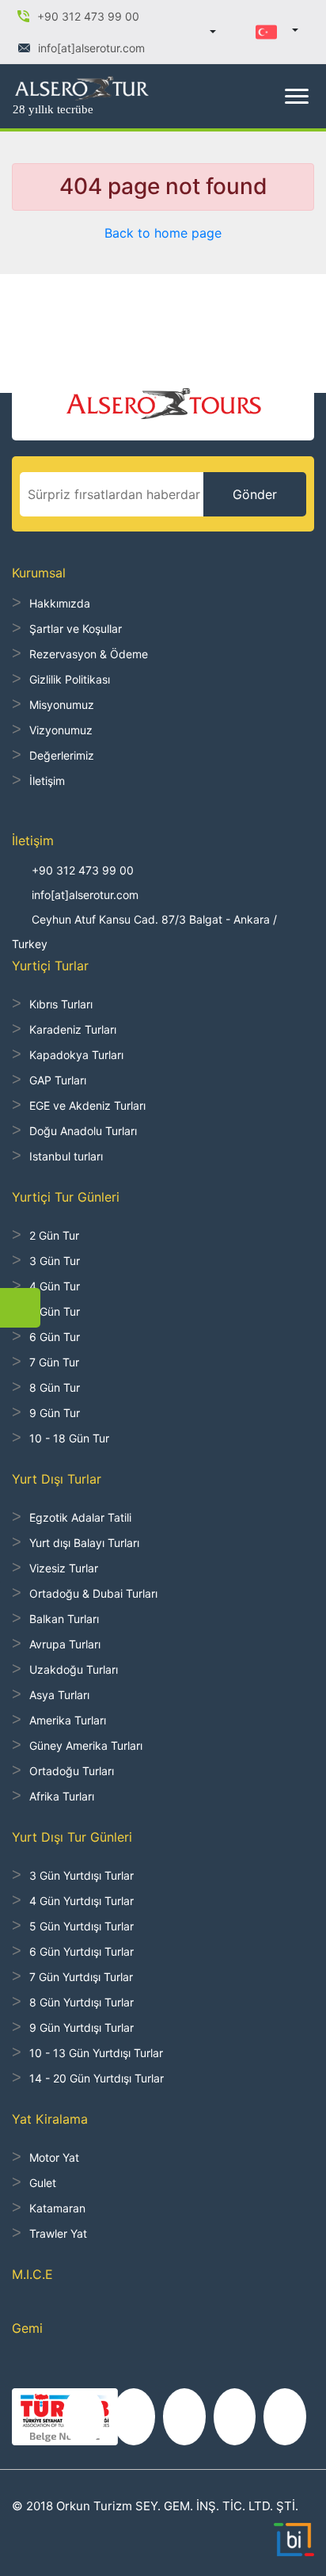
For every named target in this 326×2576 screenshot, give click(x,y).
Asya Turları (59, 1695)
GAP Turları (58, 1080)
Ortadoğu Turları (72, 1771)
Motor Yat (54, 2157)
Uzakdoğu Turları (74, 1669)
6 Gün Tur (55, 1337)
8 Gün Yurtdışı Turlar (81, 2002)
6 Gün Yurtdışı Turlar (81, 1951)
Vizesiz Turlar (64, 1568)
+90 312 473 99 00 (83, 870)
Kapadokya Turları (76, 1055)
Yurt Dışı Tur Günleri (72, 1837)
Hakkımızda (60, 603)
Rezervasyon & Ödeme (89, 654)
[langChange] (277, 31)
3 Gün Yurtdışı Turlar (81, 1875)
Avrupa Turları (65, 1644)
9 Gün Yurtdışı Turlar (81, 2027)
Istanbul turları (66, 1156)
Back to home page (163, 233)
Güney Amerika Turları (86, 1745)
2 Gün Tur (54, 1235)
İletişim (47, 781)
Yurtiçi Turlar (50, 966)
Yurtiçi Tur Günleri (66, 1197)
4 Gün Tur (55, 1286)
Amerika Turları (68, 1720)
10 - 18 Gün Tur (69, 1438)
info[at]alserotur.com (85, 895)
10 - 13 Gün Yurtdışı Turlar (96, 2053)
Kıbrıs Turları (61, 1004)
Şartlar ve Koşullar (76, 629)
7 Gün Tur (54, 1362)
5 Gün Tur (55, 1311)
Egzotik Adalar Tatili (80, 1517)
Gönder (255, 494)
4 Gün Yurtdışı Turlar (81, 1901)
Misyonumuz (62, 705)
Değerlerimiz (62, 755)
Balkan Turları (64, 1619)
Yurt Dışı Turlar (57, 1479)
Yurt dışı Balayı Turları (84, 1543)
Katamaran (57, 2208)
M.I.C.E (32, 2274)
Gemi (27, 2328)
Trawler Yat (58, 2233)
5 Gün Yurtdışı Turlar (81, 1926)
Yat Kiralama (50, 2119)
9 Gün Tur (55, 1413)
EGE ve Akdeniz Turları (87, 1105)
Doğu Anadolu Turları (83, 1131)
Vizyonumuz (61, 730)
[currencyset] (204, 32)
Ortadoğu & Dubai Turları (93, 1593)
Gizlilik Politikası (70, 679)
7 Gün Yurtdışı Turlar (81, 1977)
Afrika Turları (62, 1796)
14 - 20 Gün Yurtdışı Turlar (97, 2078)
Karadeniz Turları (73, 1029)
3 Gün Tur (55, 1261)
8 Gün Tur (55, 1387)
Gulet (43, 2183)
